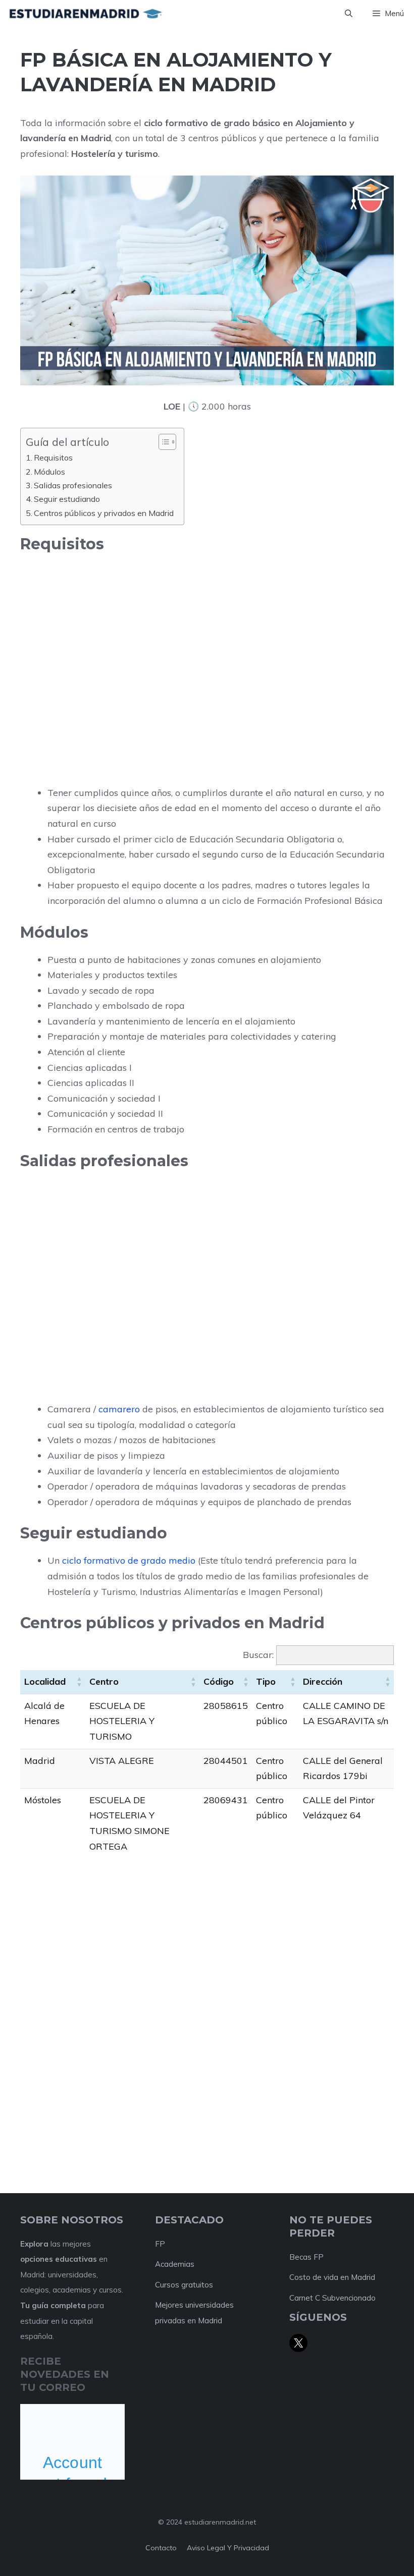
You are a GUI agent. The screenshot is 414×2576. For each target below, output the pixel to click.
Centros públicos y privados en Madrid (104, 513)
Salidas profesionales (73, 485)
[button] (349, 14)
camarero (119, 1409)
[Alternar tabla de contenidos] (162, 442)
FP (160, 2244)
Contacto (161, 2548)
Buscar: (258, 1655)
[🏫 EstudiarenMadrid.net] (86, 14)
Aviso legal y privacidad (228, 2548)
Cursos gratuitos (184, 2285)
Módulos (49, 472)
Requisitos (53, 457)
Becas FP (306, 2257)
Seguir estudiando (67, 499)
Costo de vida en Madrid (332, 2277)
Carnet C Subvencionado (332, 2298)
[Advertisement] (207, 635)
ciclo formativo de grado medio (129, 1560)
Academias (175, 2264)
